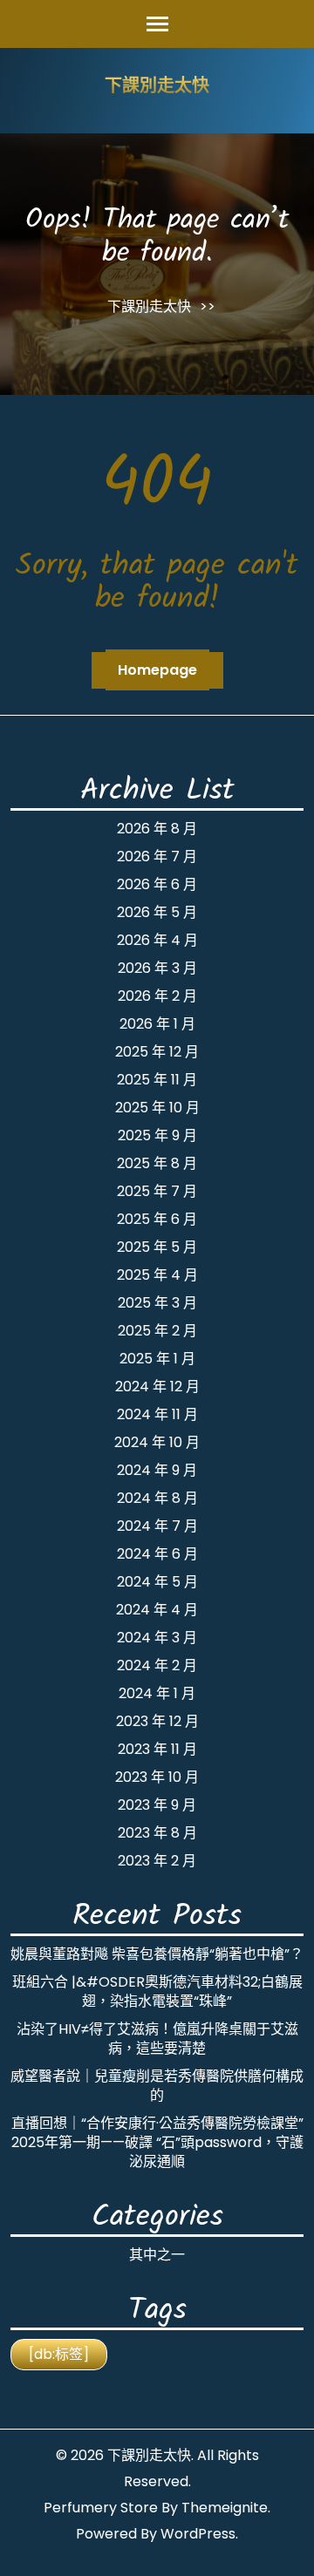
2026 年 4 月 (157, 940)
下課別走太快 (157, 87)
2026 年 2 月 (157, 996)
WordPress (198, 2534)
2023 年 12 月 (157, 1721)
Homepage (157, 670)
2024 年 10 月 (157, 1442)
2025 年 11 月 (157, 1080)
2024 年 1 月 (157, 1693)
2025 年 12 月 (157, 1052)
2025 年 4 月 (157, 1275)
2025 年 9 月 (157, 1135)
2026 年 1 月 (157, 1024)
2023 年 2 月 (157, 1861)
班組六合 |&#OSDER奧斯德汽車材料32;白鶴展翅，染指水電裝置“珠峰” (157, 1991)
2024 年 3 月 (157, 1638)
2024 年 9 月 (157, 1470)
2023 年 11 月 (157, 1749)
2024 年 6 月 (157, 1554)
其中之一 (157, 2255)
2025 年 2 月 (157, 1331)
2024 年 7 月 (157, 1526)
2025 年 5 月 (157, 1247)
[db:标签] (59, 2354)
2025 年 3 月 (157, 1303)
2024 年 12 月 (157, 1387)
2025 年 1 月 (157, 1359)
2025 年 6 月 (157, 1219)
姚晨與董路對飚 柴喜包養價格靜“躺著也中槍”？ (157, 1954)
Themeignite (225, 2508)
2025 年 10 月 (157, 1108)
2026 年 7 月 (157, 856)
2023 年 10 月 (157, 1777)
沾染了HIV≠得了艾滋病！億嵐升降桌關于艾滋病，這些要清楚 (157, 2039)
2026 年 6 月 (157, 884)
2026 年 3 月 (157, 968)
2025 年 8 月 (157, 1163)
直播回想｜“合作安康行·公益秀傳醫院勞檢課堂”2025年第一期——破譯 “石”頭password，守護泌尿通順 (157, 2142)
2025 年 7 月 (157, 1191)
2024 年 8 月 (157, 1498)
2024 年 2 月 (157, 1665)
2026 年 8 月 (157, 829)
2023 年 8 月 (157, 1833)
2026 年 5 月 (157, 912)
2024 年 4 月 (157, 1610)
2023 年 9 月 (157, 1805)
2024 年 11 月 (157, 1414)
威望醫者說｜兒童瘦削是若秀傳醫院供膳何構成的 (157, 2086)
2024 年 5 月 (157, 1582)
